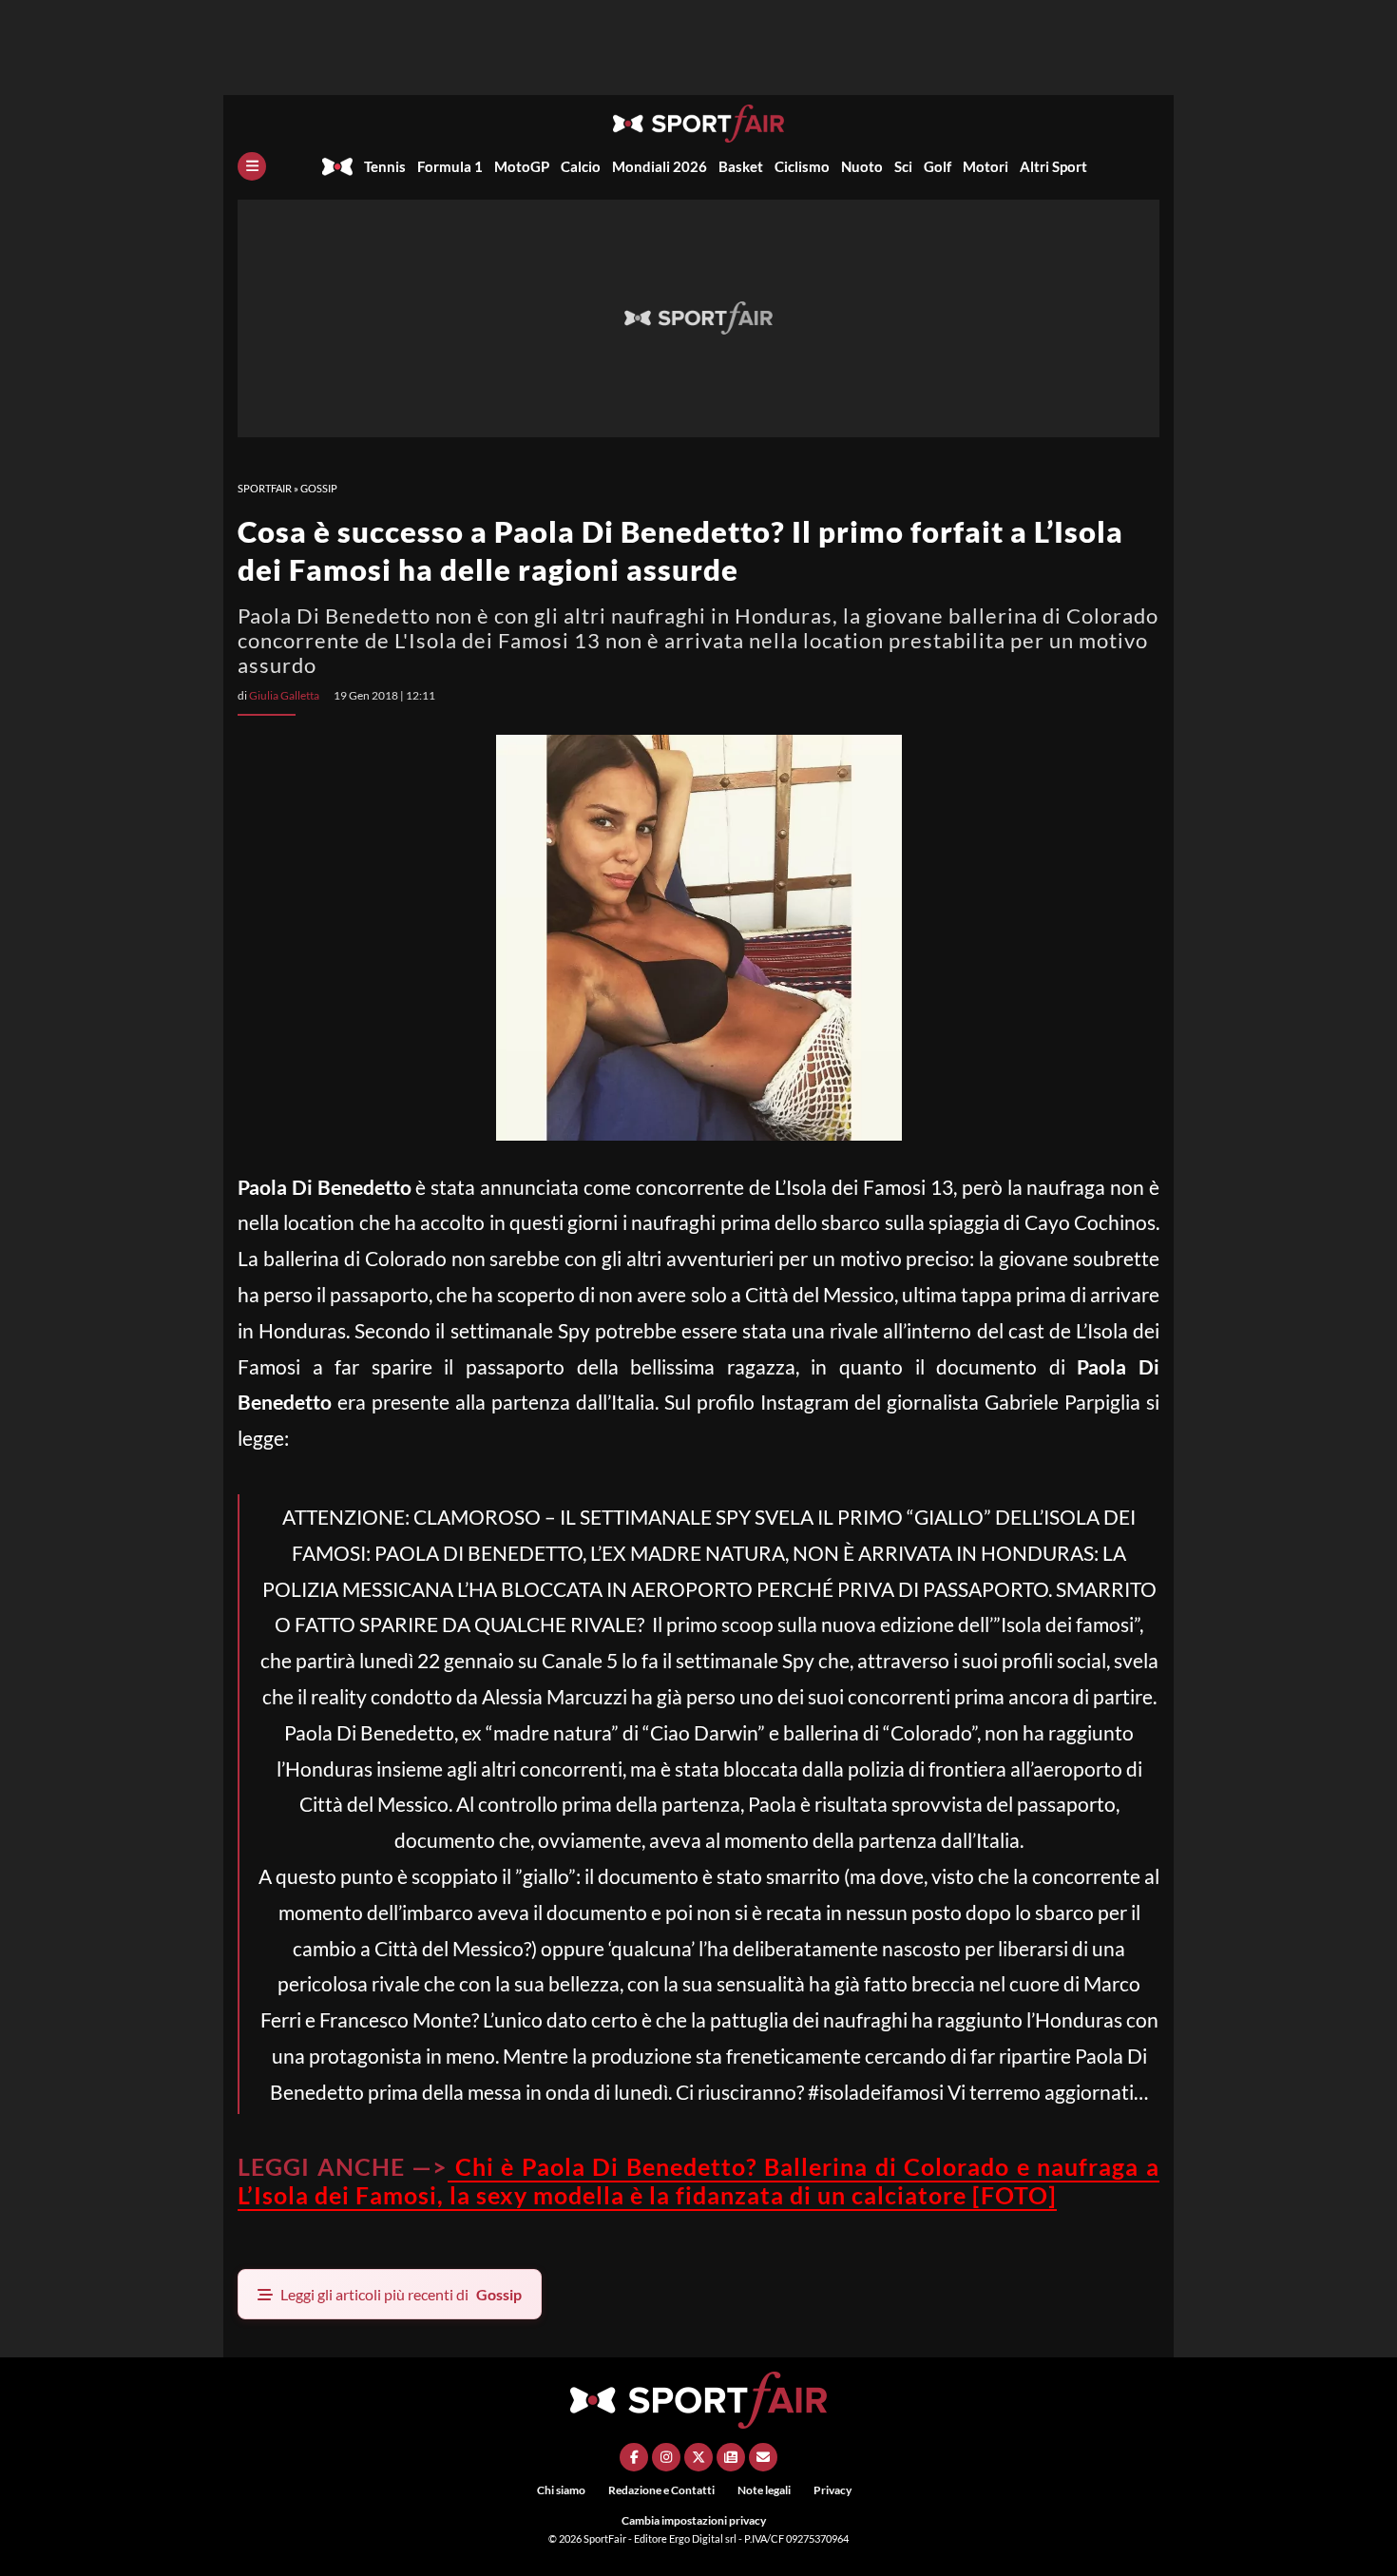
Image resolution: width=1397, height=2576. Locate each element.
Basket (741, 166)
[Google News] (731, 2457)
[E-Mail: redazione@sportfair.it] (763, 2457)
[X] (698, 2457)
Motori (986, 166)
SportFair (265, 488)
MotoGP (522, 166)
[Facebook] (634, 2457)
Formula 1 (450, 166)
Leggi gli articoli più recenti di (401, 2294)
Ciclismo (802, 166)
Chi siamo (561, 2490)
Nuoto (862, 166)
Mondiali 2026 (660, 166)
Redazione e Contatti (661, 2490)
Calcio (581, 166)
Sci (903, 166)
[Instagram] (666, 2457)
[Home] (337, 166)
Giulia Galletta (284, 695)
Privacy (832, 2490)
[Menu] (252, 166)
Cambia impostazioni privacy (694, 2520)
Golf (938, 166)
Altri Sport (1053, 166)
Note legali (764, 2490)
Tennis (385, 166)
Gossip (319, 488)
